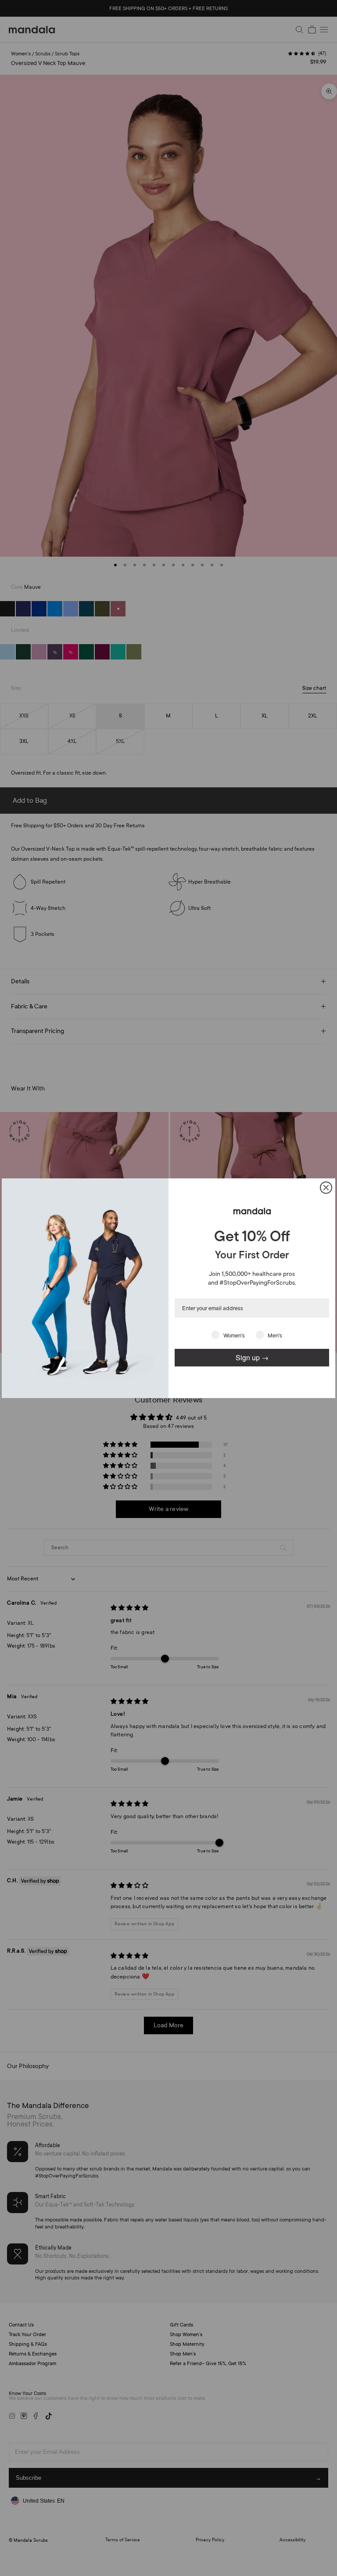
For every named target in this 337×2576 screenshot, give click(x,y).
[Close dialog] (326, 1188)
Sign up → (252, 1357)
